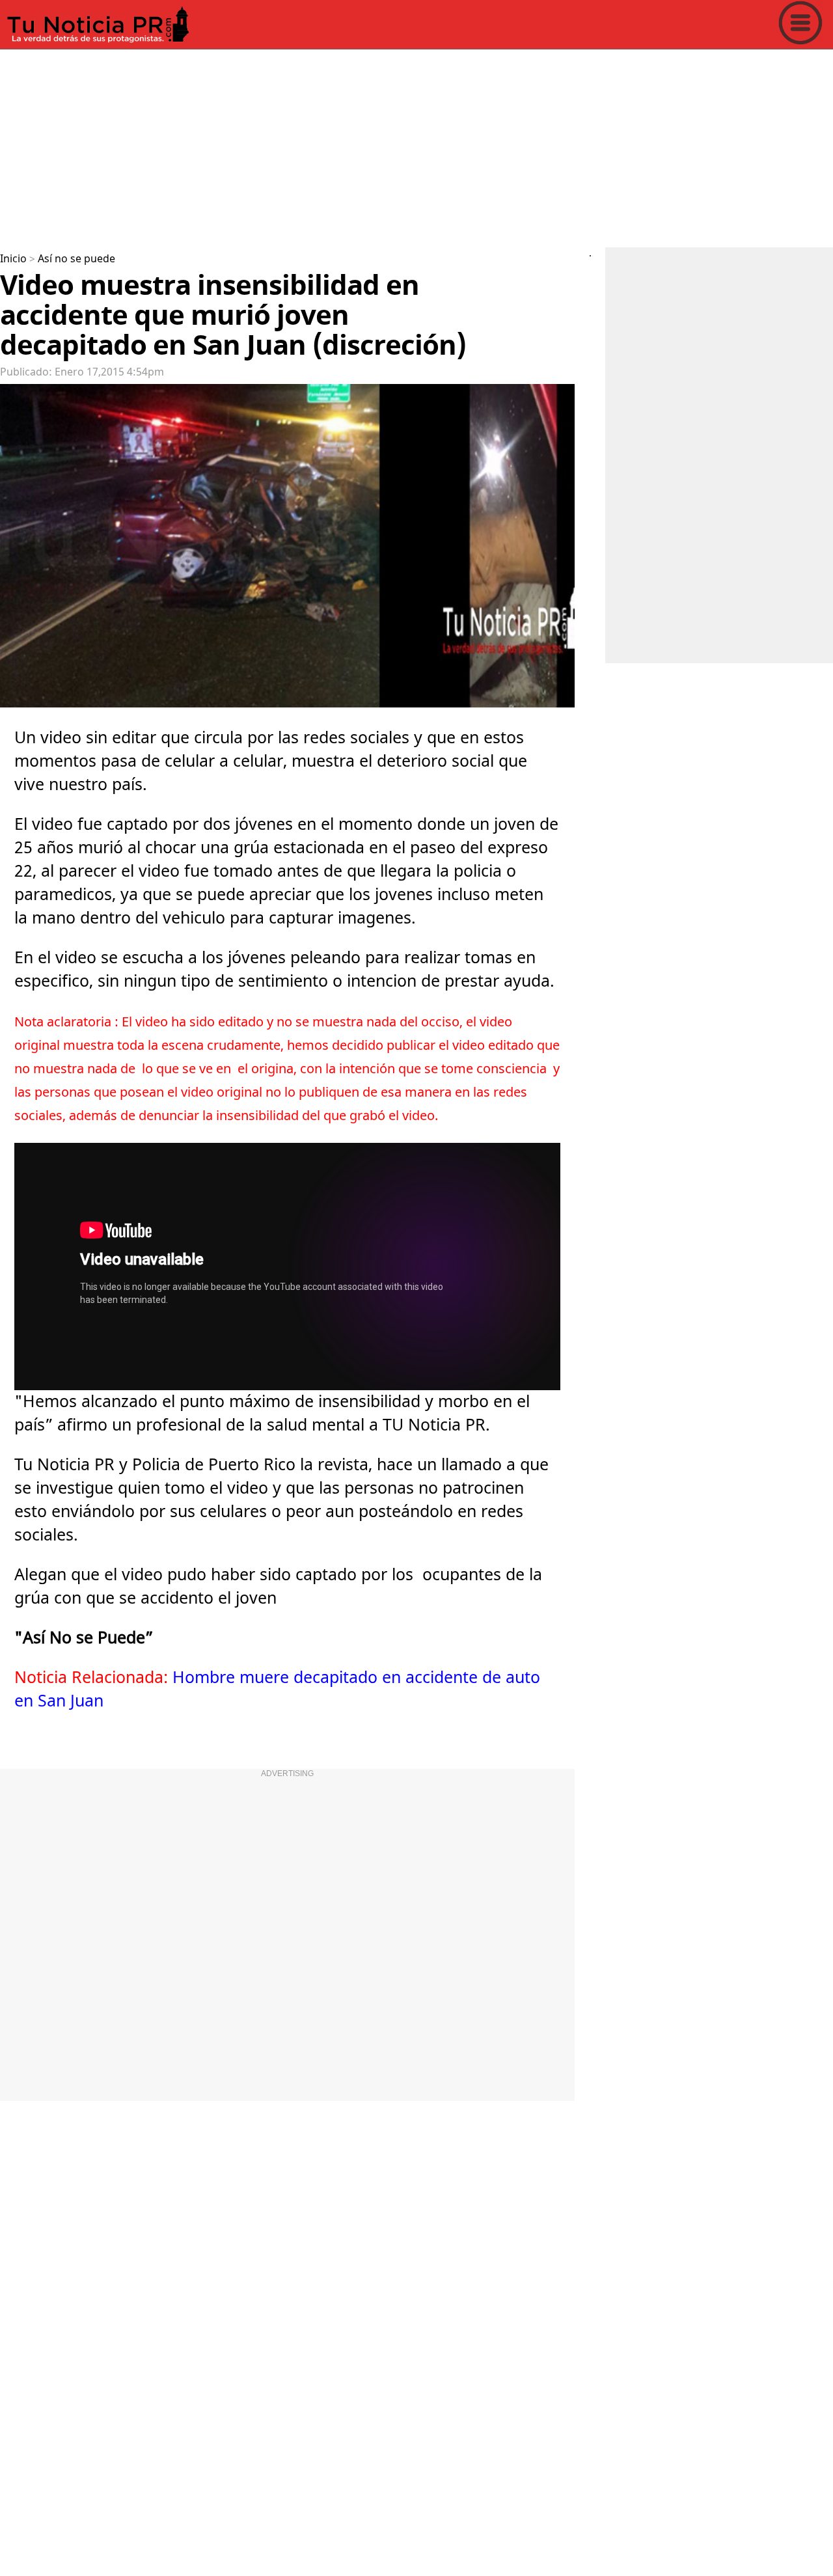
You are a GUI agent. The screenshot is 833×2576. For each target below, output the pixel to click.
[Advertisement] (390, 146)
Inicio (13, 259)
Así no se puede (76, 259)
